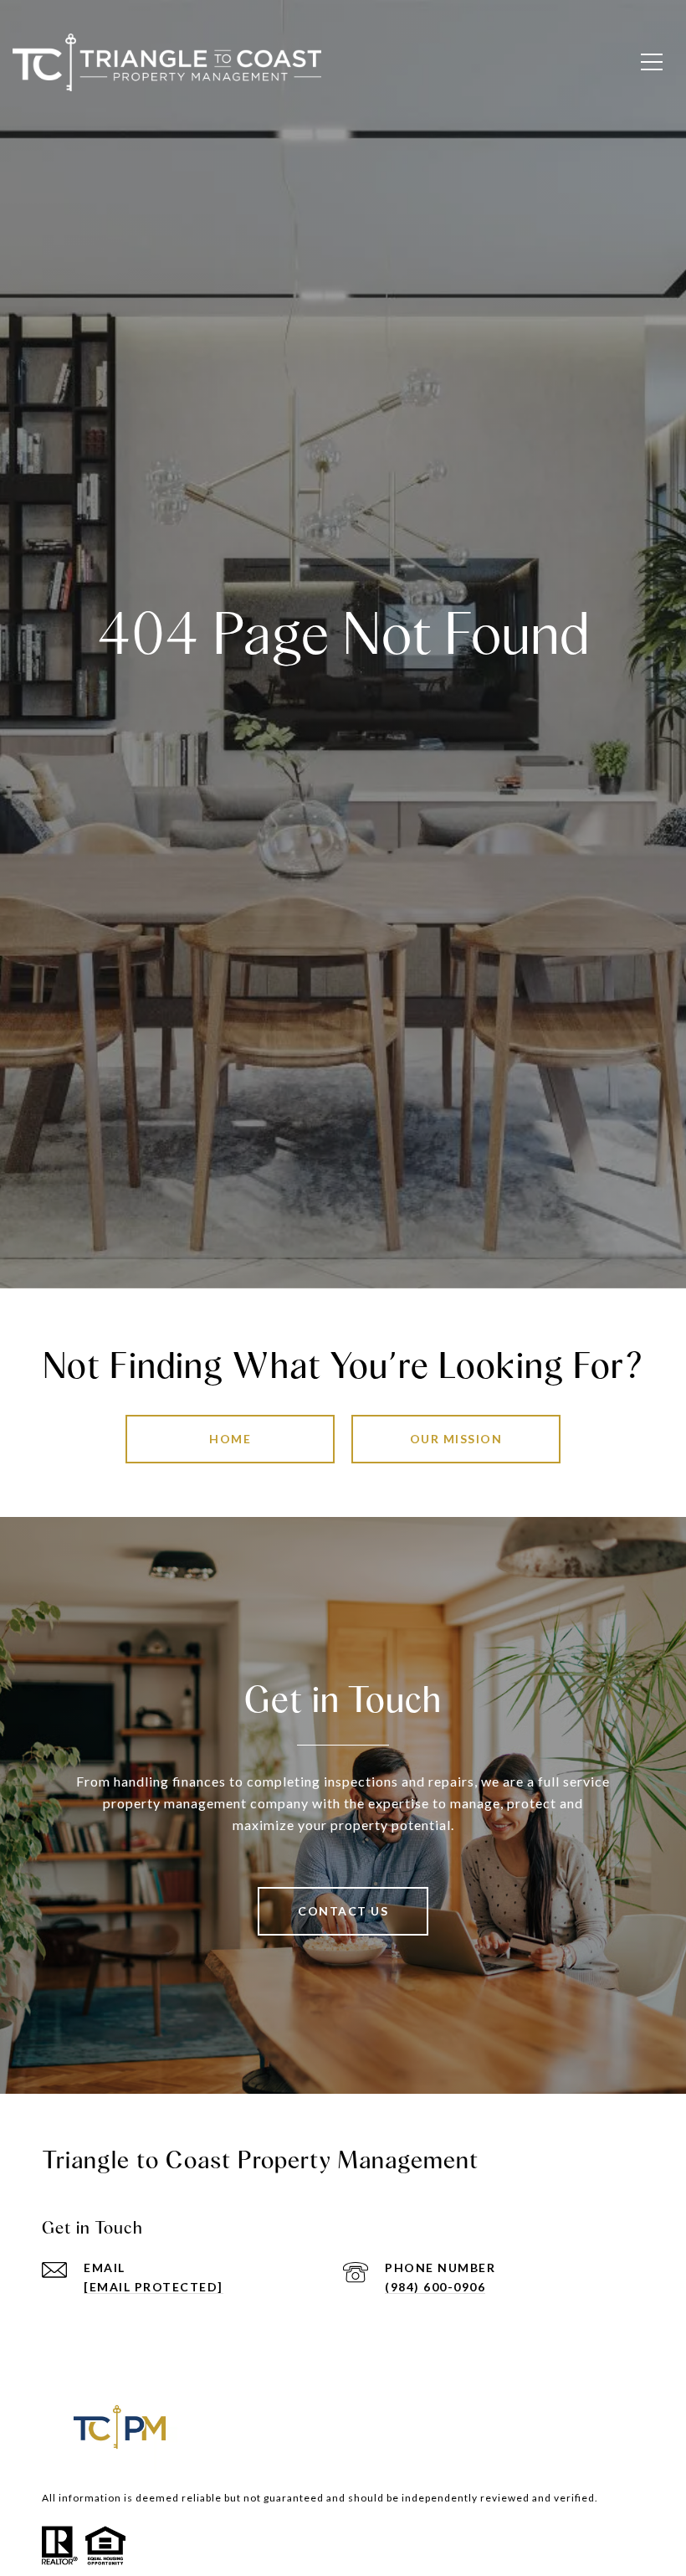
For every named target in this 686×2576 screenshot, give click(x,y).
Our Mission (456, 1439)
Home (230, 1439)
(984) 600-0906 (435, 2287)
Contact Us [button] (343, 1911)
